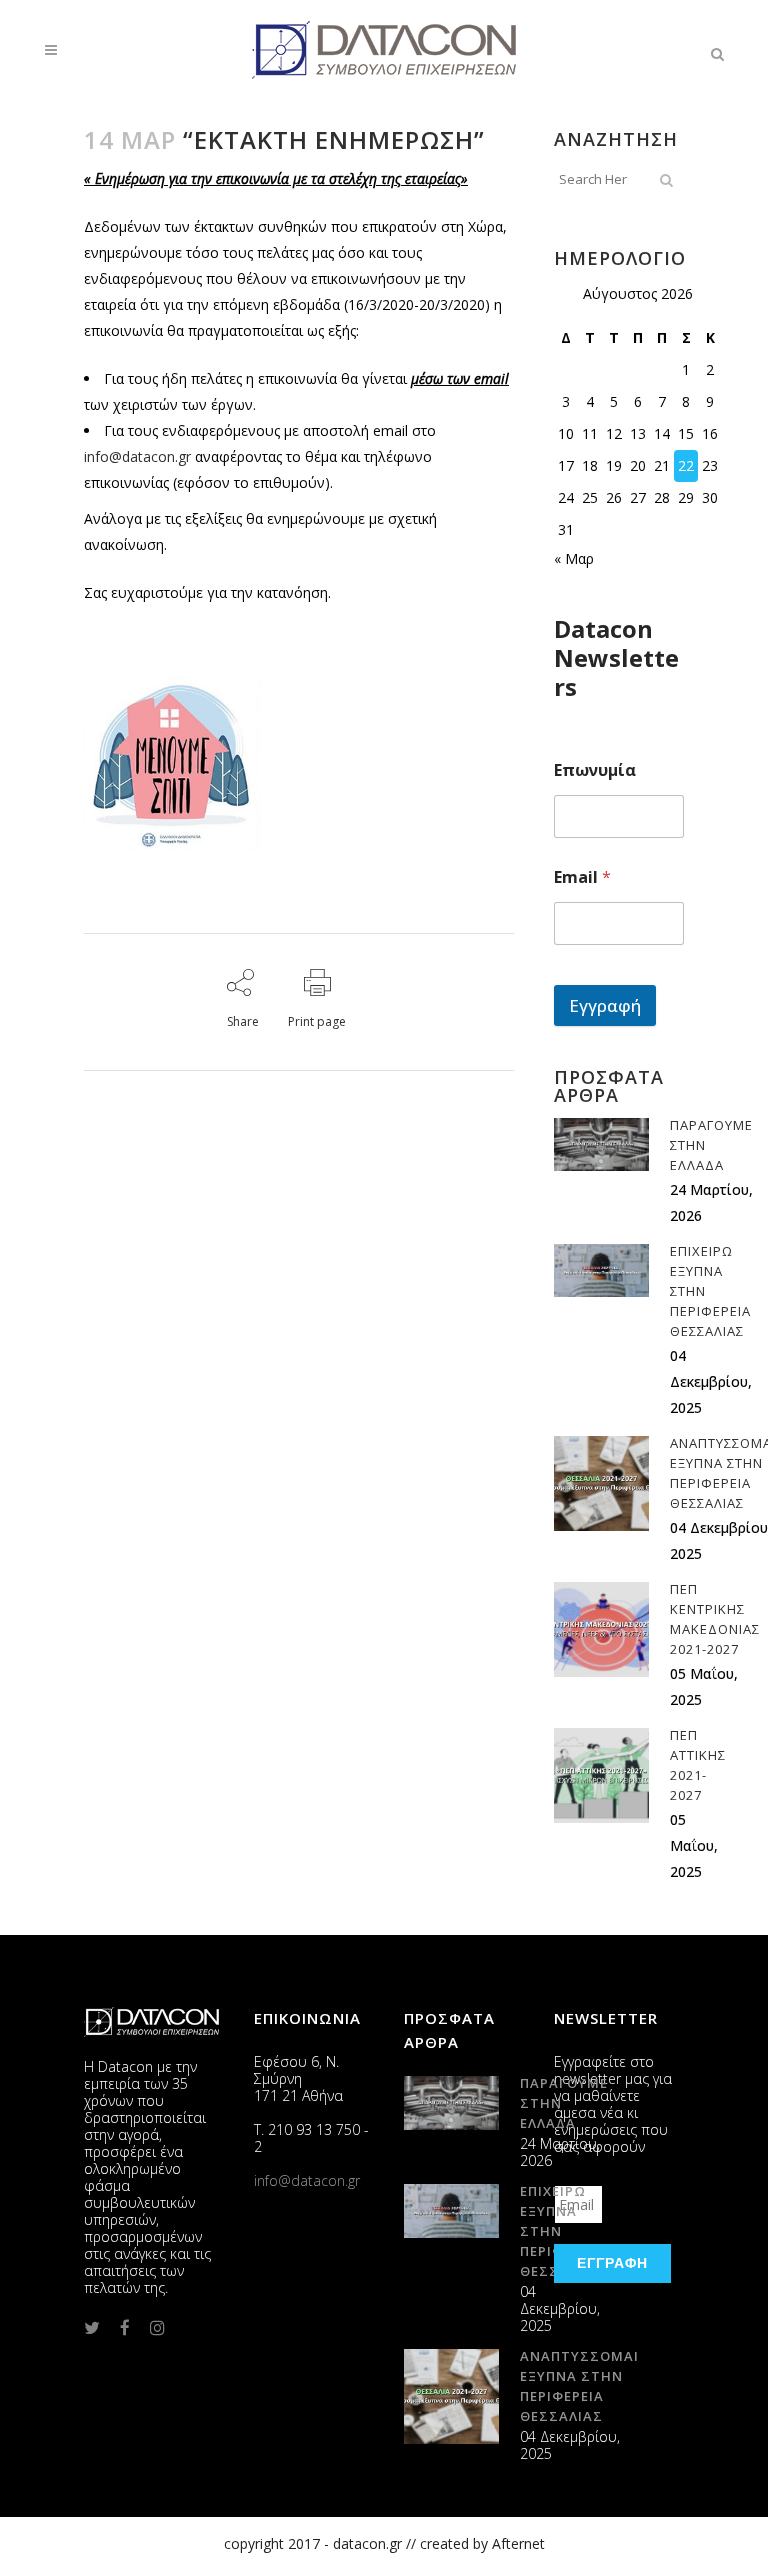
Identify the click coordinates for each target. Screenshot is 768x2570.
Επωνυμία (595, 770)
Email (582, 877)
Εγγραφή (605, 1005)
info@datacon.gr (137, 456)
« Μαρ (574, 558)
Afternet (518, 2543)
